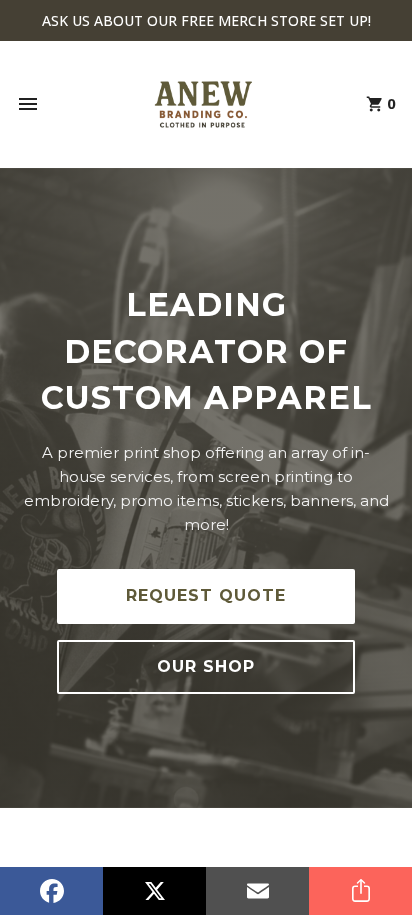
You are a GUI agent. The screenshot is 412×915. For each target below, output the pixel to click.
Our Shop (206, 666)
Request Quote (206, 595)
